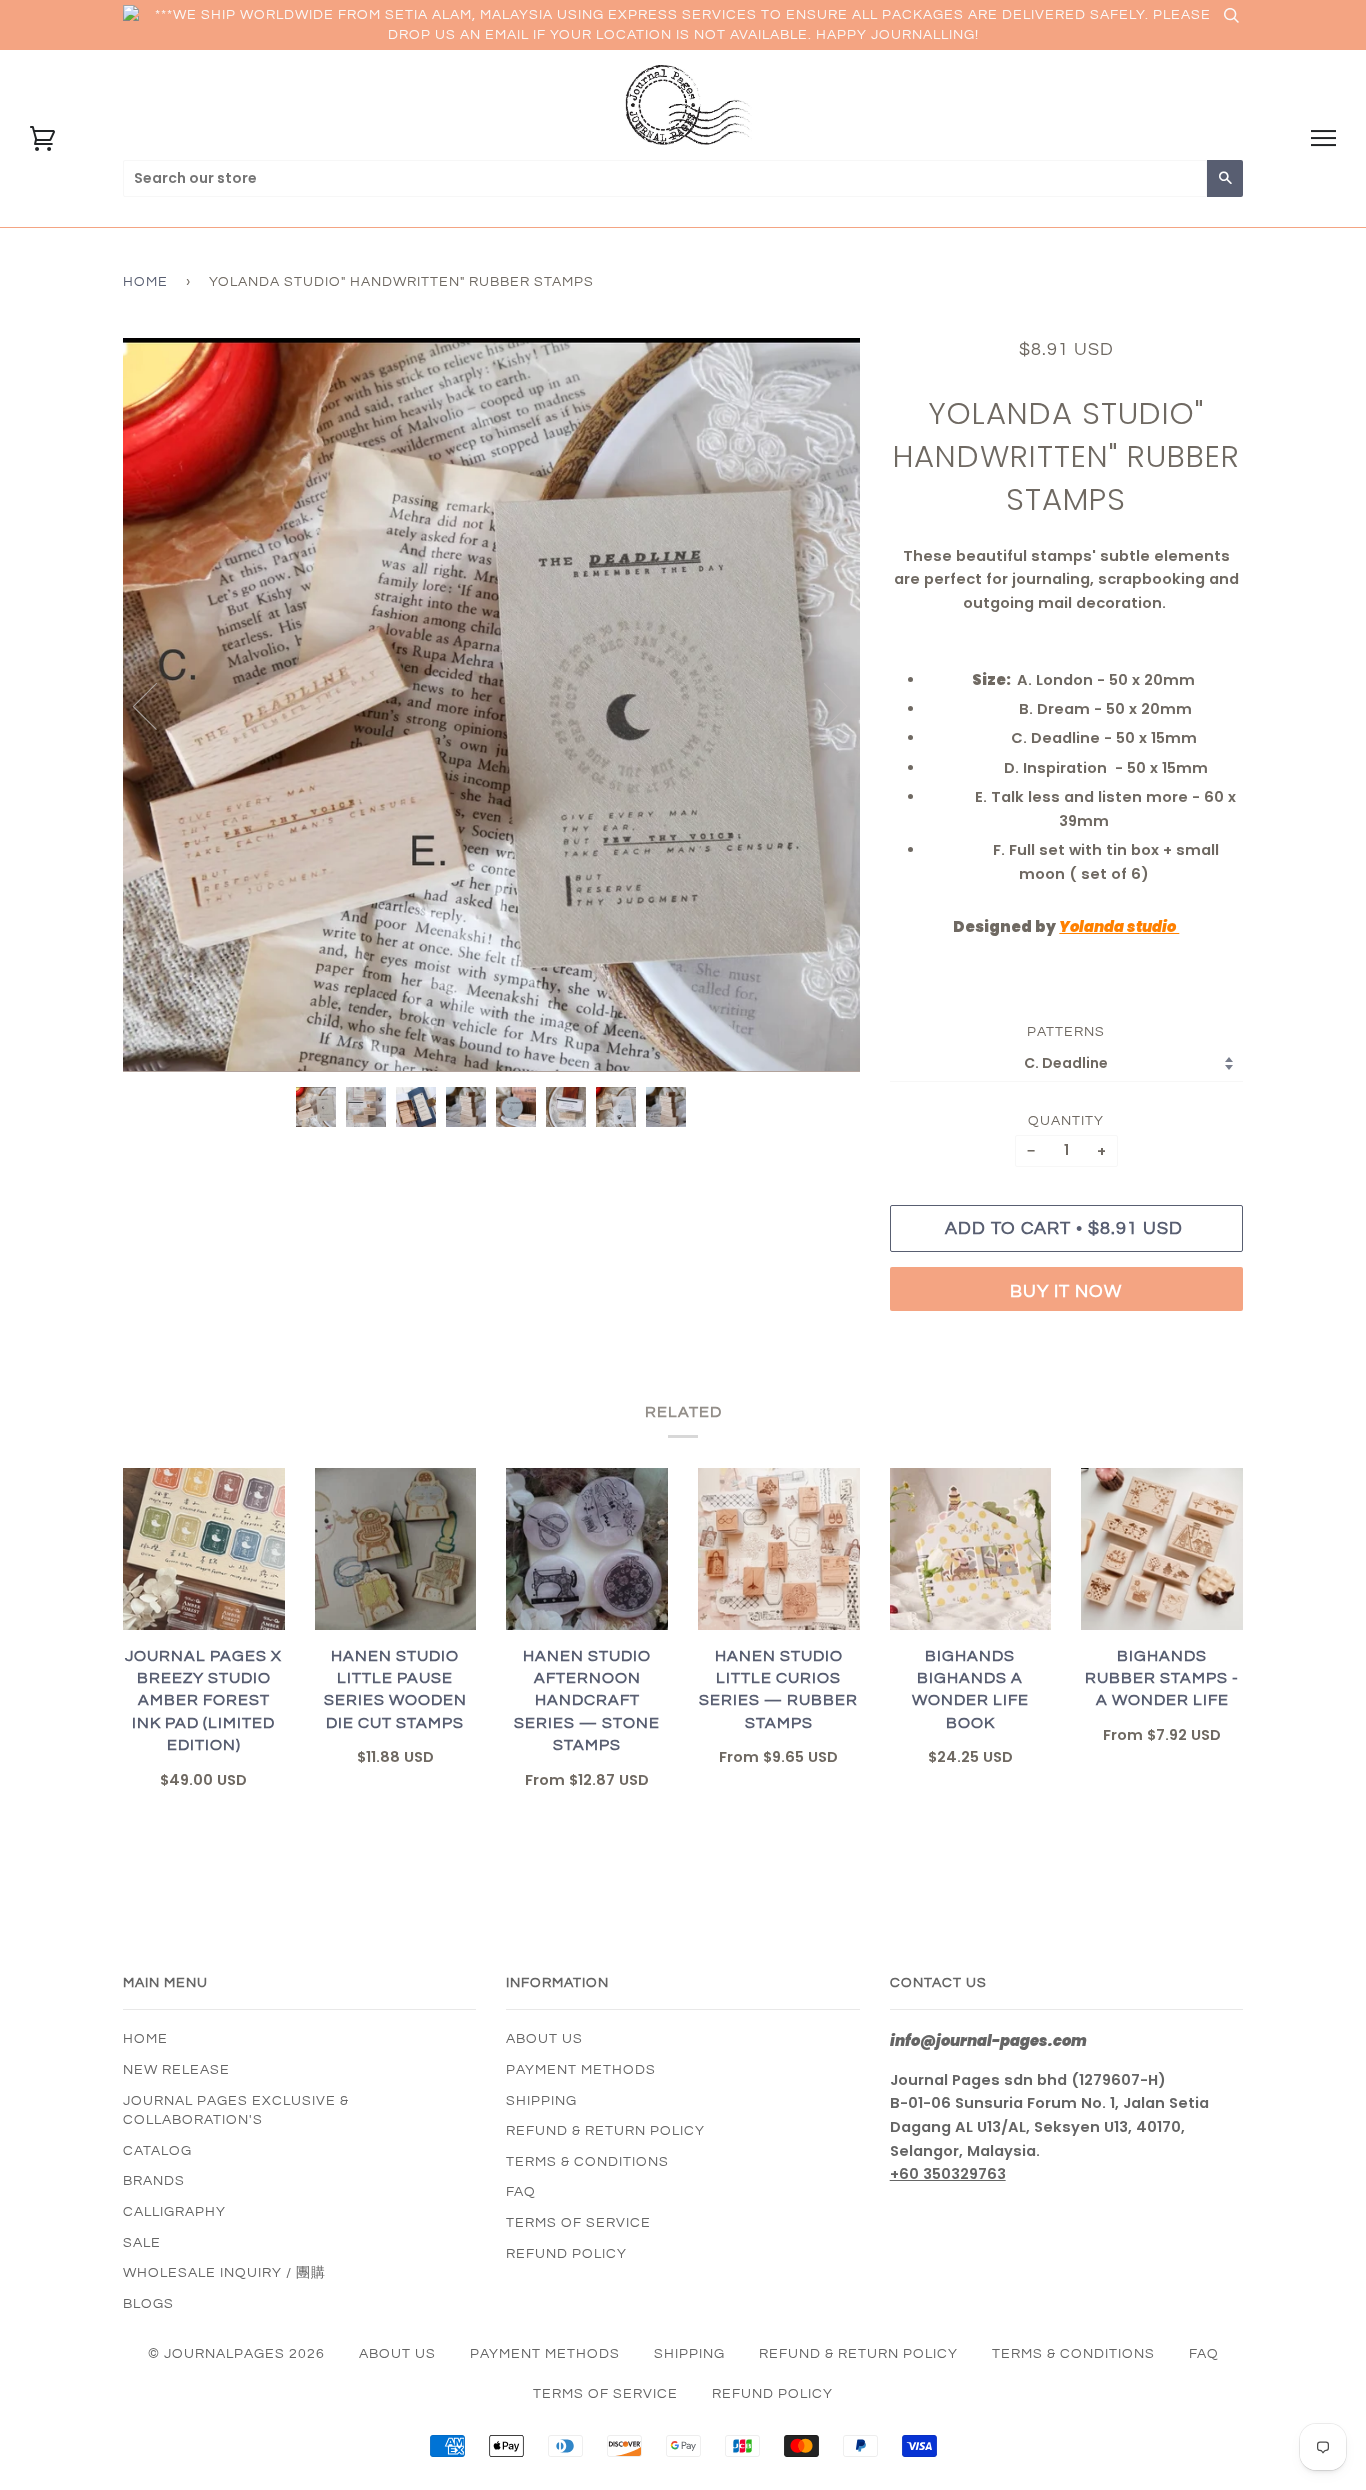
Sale (142, 2243)
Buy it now (1066, 1291)
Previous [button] (157, 705)
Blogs (148, 2304)
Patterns (1066, 1032)
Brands (154, 2181)
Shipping (541, 2101)
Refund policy (566, 2254)
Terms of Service (578, 2223)
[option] (491, 705)
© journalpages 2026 (236, 2354)
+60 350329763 (948, 2174)
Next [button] (823, 705)
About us (544, 2039)
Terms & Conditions (587, 2162)
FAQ (521, 2192)
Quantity (1066, 1121)
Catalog (157, 2151)
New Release (176, 2070)
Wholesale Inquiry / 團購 (224, 2273)
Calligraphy (174, 2212)
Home (145, 282)
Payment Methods (581, 2070)
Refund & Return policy (605, 2131)
